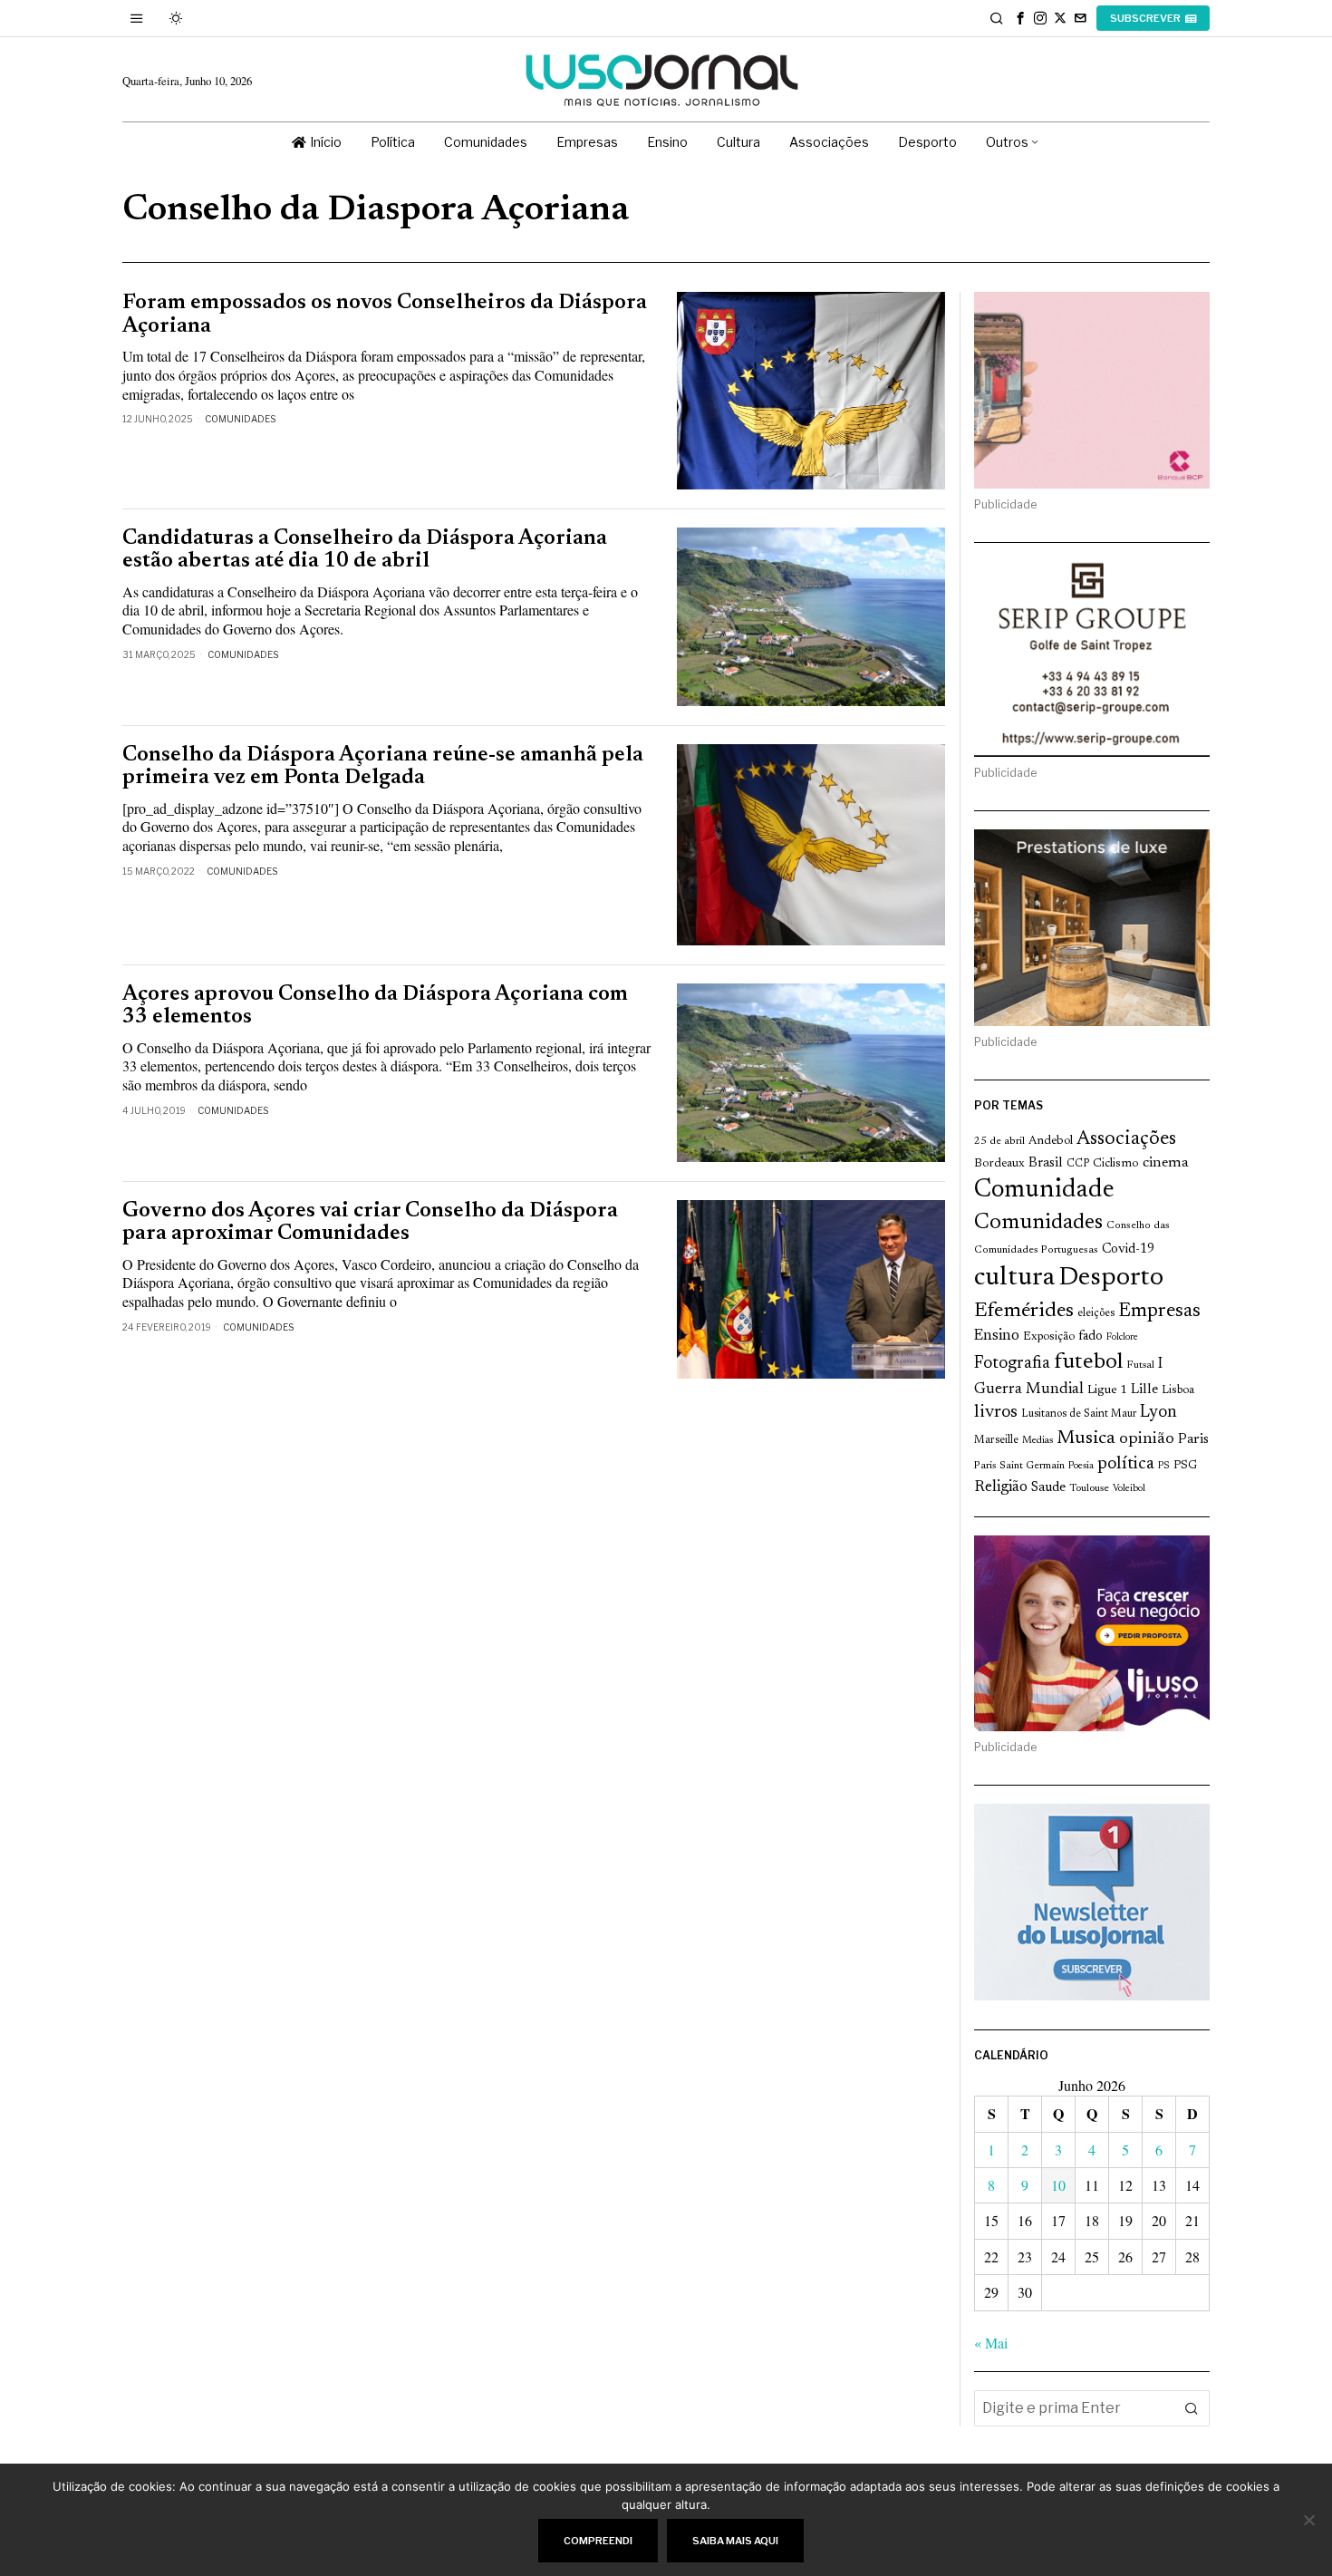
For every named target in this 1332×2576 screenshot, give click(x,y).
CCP (1078, 1164)
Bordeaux (999, 1163)
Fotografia (1012, 1364)
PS (1164, 1466)
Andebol (1051, 1141)
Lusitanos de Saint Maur (1079, 1414)
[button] (1192, 2408)
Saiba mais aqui (735, 2541)
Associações (1126, 1139)
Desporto (1111, 1278)
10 (1058, 2185)
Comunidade (1044, 1191)
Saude (1048, 1488)
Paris (1193, 1440)
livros (996, 1413)
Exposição (1049, 1336)
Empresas (1159, 1312)
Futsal (1140, 1365)
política (1126, 1464)
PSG (1185, 1466)
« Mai (991, 2343)
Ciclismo (1116, 1164)
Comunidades (240, 419)
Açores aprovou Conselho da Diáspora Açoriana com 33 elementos (375, 1006)
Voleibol (1129, 1489)
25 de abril (999, 1141)
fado (1091, 1336)
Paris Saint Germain (1019, 1466)
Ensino (997, 1336)
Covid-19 (1128, 1249)
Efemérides (1024, 1311)
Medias (1038, 1441)
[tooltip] (1020, 18)
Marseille (996, 1440)
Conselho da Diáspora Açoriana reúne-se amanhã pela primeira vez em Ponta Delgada (383, 767)
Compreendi (598, 2541)
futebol (1088, 1363)
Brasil (1046, 1163)
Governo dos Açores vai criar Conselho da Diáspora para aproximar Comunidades (370, 1223)
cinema (1166, 1163)
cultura (1014, 1278)
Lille (1144, 1390)
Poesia (1081, 1466)
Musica (1086, 1438)
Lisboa (1178, 1390)
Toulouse (1089, 1488)
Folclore (1122, 1337)
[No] (1309, 2520)
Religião (1001, 1487)
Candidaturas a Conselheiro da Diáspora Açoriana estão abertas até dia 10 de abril (365, 550)
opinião (1147, 1439)
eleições (1096, 1313)
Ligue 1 (1107, 1390)
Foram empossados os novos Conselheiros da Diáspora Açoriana (385, 315)
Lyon (1158, 1413)
